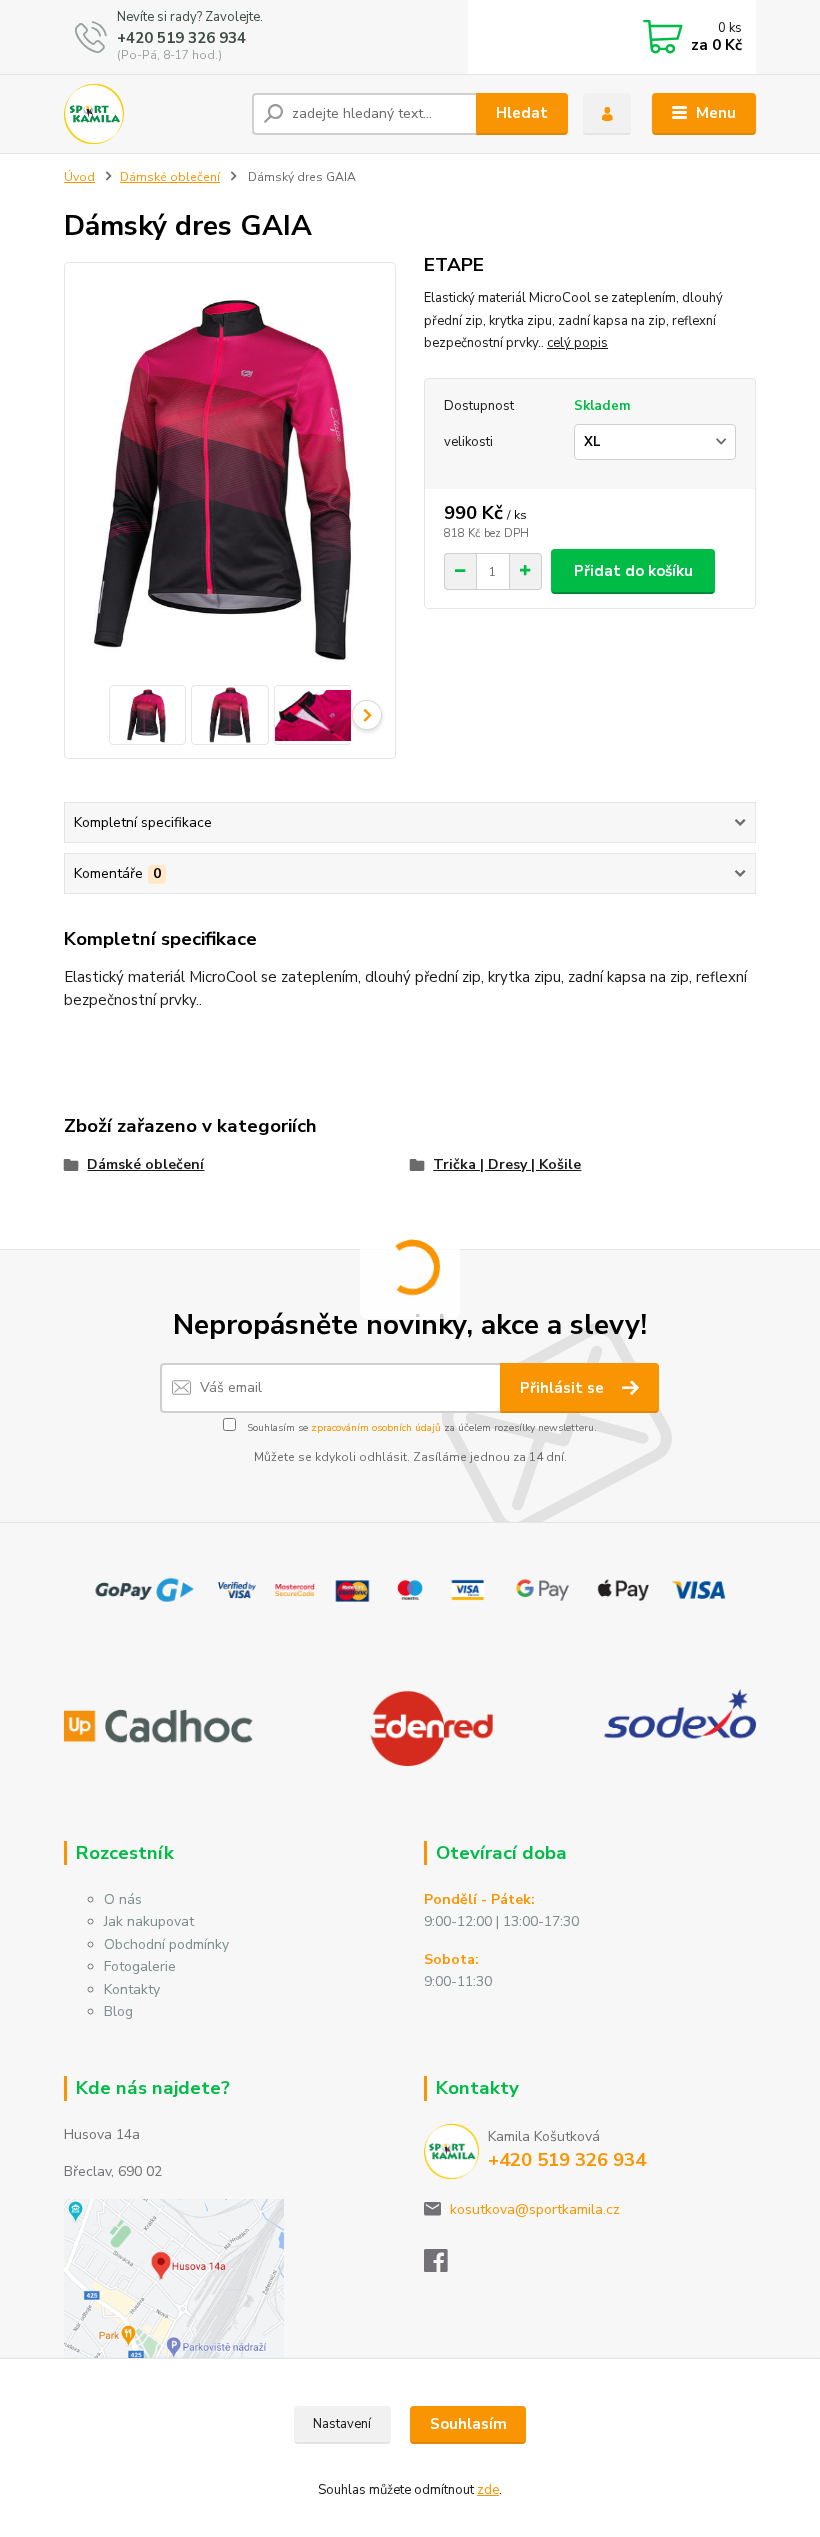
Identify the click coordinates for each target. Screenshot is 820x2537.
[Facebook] (445, 2266)
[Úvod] (150, 114)
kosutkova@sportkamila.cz (535, 2209)
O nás (123, 1899)
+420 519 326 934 (181, 38)
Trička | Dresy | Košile (507, 1164)
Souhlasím (468, 2424)
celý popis (577, 343)
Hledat (522, 113)
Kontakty (132, 1989)
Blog (118, 2011)
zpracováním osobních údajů (376, 1428)
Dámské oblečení (170, 177)
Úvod (79, 177)
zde (488, 2490)
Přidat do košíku (633, 571)
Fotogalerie (140, 1966)
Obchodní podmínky (166, 1944)
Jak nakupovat (149, 1921)
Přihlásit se (564, 1388)
